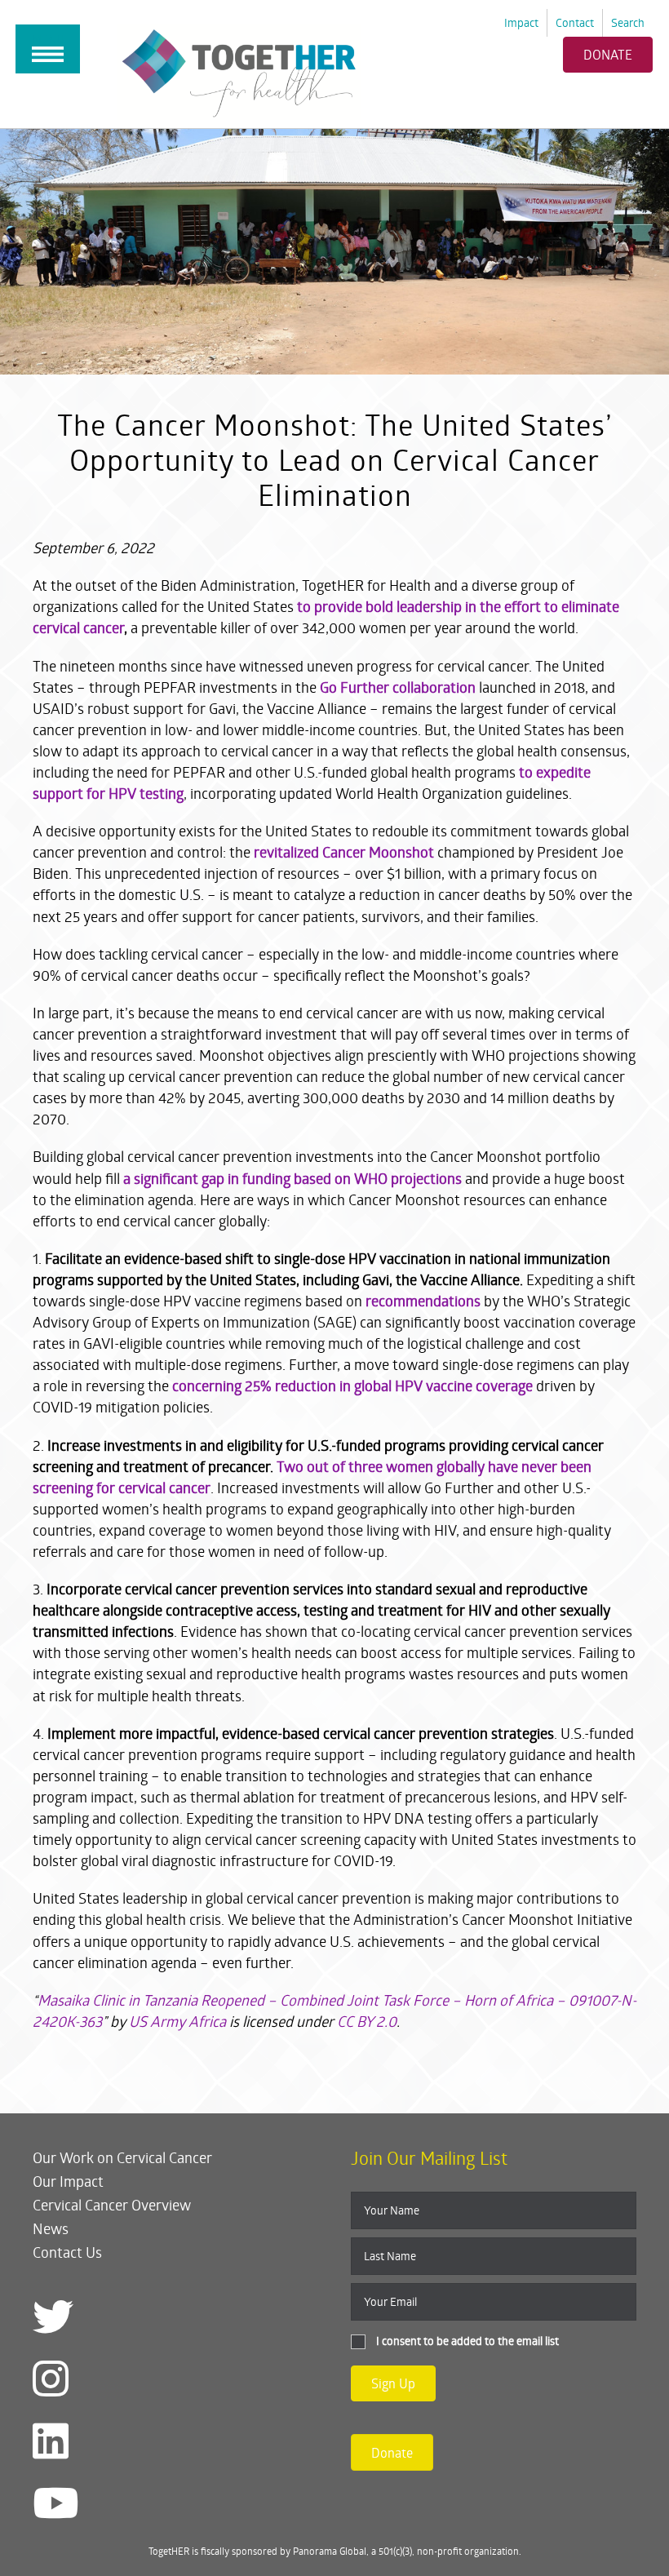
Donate (608, 54)
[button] (393, 2383)
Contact (575, 22)
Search (628, 22)
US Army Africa (177, 2021)
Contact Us (67, 2252)
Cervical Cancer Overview (112, 2205)
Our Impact (68, 2181)
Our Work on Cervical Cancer (122, 2157)
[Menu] (48, 49)
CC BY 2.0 (367, 2021)
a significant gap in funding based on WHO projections (292, 1178)
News (51, 2228)
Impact (521, 22)
